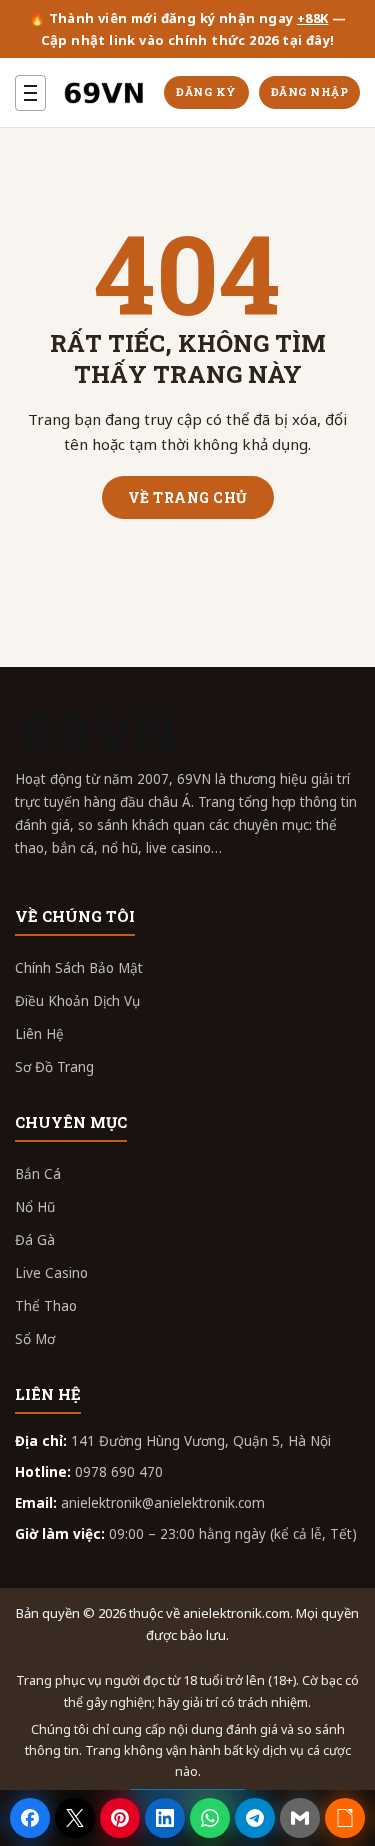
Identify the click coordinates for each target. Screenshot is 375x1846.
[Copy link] (345, 1818)
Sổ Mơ (35, 1339)
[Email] (300, 1818)
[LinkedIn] (165, 1818)
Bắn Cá (38, 1174)
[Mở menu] (30, 93)
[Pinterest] (120, 1818)
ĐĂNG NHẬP (310, 91)
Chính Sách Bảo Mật (79, 968)
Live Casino (51, 1273)
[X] (75, 1818)
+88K (313, 18)
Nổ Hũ (35, 1207)
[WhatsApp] (210, 1818)
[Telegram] (255, 1818)
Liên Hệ (39, 1034)
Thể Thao (46, 1306)
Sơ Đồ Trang (54, 1067)
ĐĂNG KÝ (206, 91)
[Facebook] (30, 1818)
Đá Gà (35, 1240)
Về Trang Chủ (188, 497)
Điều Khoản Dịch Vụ (77, 1001)
